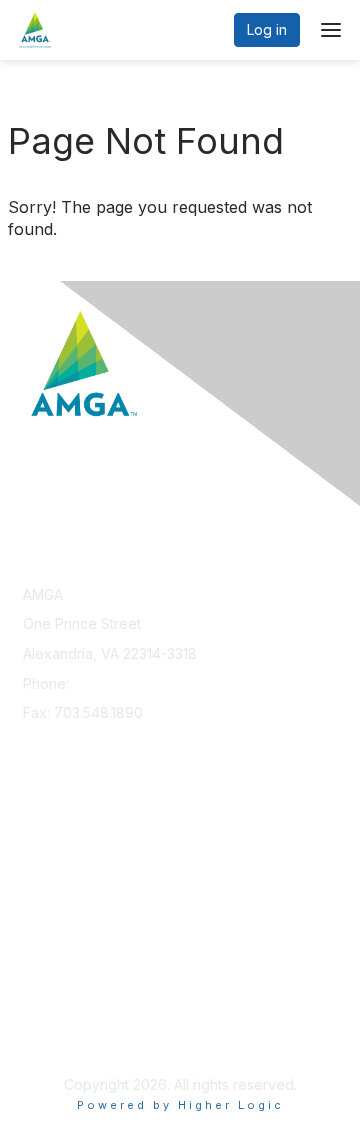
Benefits (50, 863)
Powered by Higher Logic (180, 1105)
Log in (267, 29)
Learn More (61, 883)
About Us (53, 1015)
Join (37, 844)
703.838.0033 (119, 683)
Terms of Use (67, 1034)
